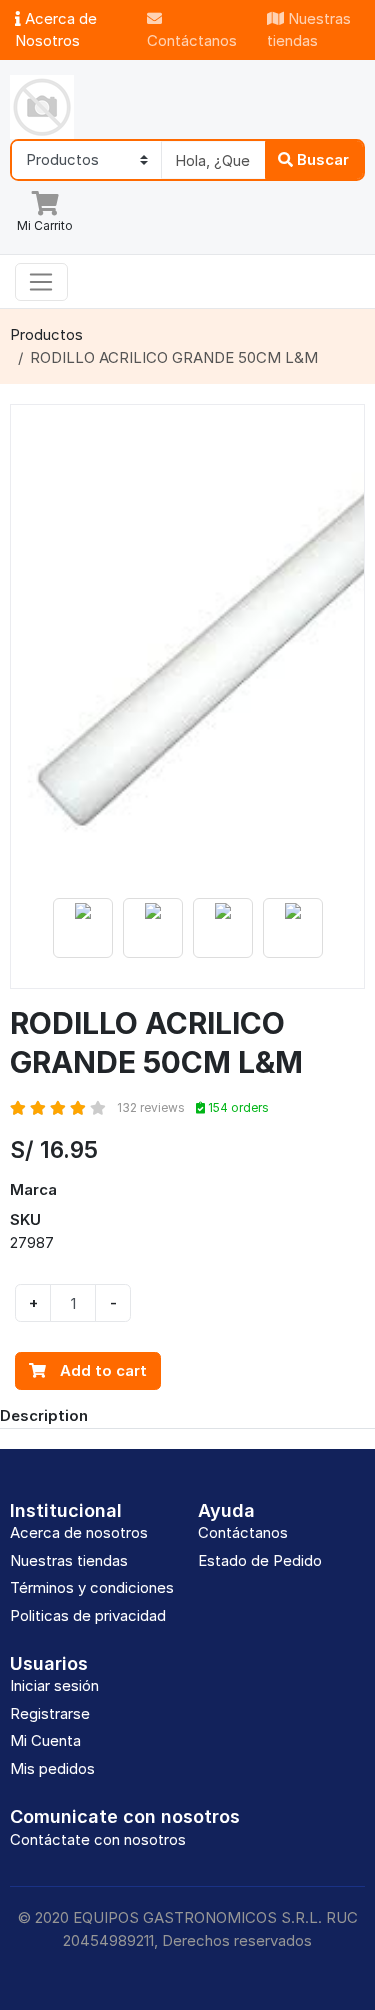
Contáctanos (192, 40)
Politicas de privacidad (88, 1615)
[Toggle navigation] (41, 282)
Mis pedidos (52, 1768)
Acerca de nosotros (79, 1532)
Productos (46, 334)
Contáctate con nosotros (98, 1839)
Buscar (321, 159)
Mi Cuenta (45, 1740)
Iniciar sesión (54, 1685)
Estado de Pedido (260, 1560)
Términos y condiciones (92, 1587)
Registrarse (50, 1713)
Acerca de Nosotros (56, 30)
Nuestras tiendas (309, 30)
